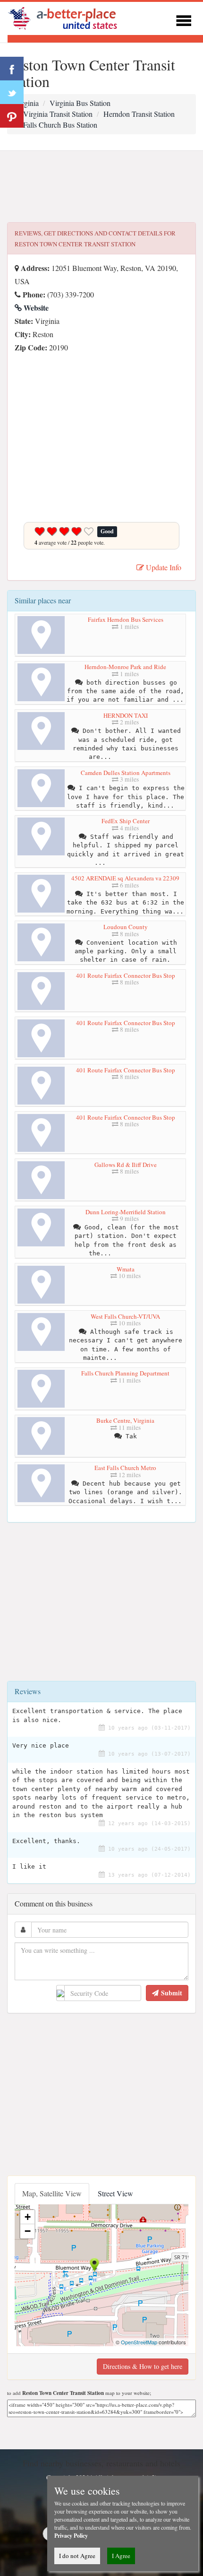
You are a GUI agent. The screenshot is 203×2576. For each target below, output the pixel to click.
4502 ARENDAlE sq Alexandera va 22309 (125, 878)
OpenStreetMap (139, 2342)
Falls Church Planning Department (125, 1373)
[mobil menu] (184, 19)
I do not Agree (77, 2556)
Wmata (126, 1269)
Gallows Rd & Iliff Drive (126, 1165)
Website (35, 308)
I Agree (121, 2556)
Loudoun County (126, 927)
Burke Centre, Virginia (125, 1420)
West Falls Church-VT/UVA (125, 1316)
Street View (115, 2193)
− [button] (28, 2231)
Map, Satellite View (52, 2193)
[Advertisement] (101, 187)
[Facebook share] (12, 69)
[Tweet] (12, 92)
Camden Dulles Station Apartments (126, 773)
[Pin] (12, 116)
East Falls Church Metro (125, 1468)
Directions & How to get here (143, 2366)
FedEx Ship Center (126, 821)
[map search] (69, 17)
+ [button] (28, 2217)
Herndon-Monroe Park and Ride (125, 667)
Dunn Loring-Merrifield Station (126, 1212)
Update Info (163, 567)
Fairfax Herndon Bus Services (126, 619)
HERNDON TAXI (126, 715)
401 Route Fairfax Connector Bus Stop (126, 975)
